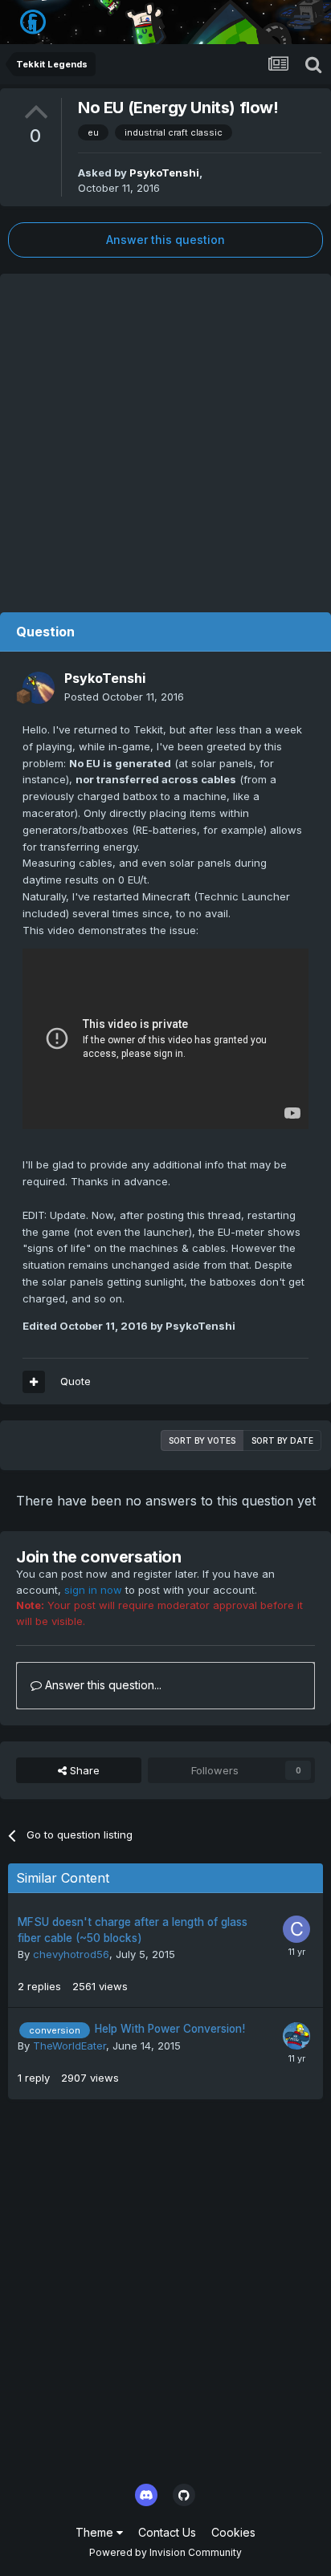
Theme (96, 2532)
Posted (124, 697)
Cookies (233, 2532)
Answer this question (165, 240)
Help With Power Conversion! (170, 2029)
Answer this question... (102, 1685)
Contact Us (167, 2532)
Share (83, 1770)
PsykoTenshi (164, 173)
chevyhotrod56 (71, 1954)
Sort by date (282, 1440)
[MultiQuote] (34, 1382)
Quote (76, 1381)
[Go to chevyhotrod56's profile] (296, 1929)
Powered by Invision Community (165, 2552)
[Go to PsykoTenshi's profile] (39, 688)
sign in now (93, 1590)
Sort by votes (202, 1440)
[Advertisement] (165, 439)
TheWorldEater (69, 2046)
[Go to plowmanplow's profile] (296, 2036)
